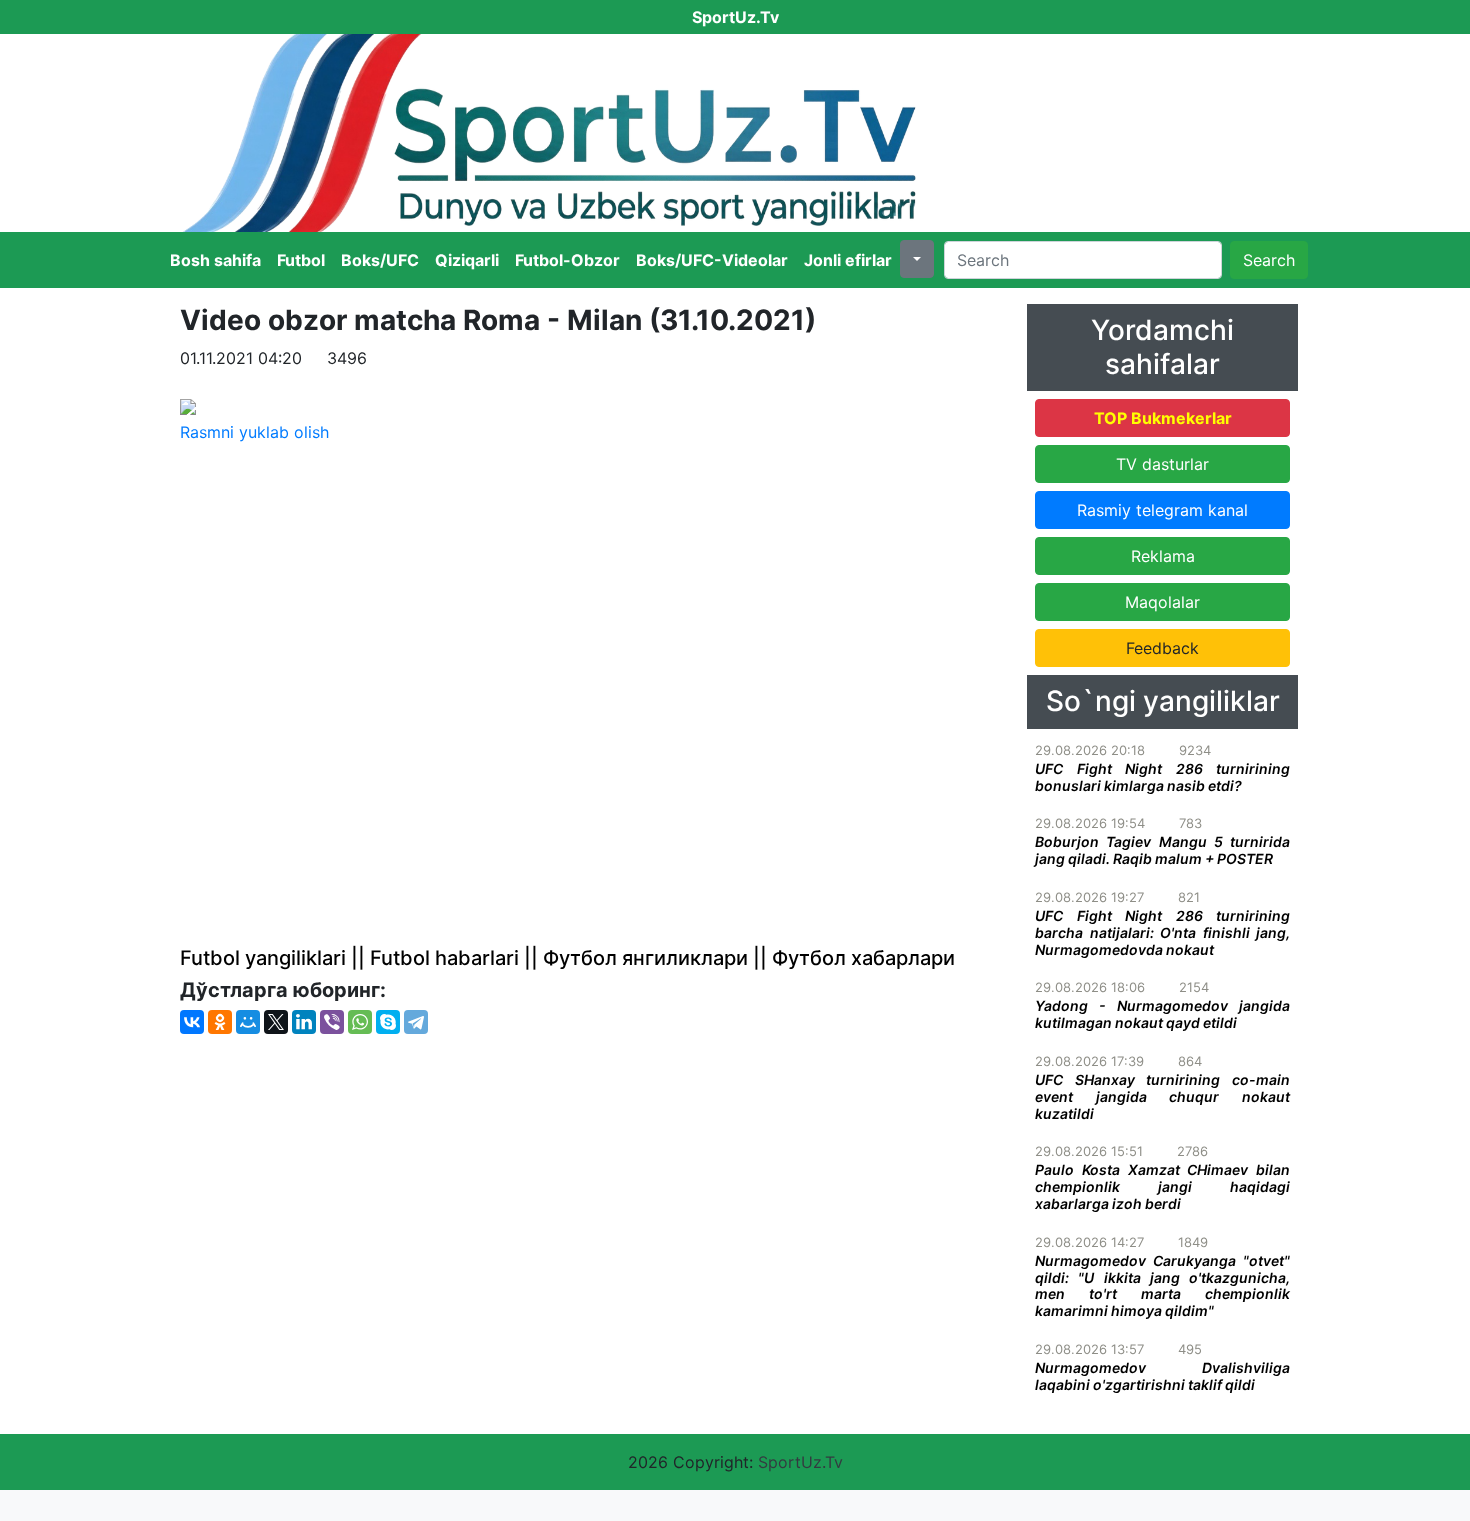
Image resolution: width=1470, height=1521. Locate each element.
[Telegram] (416, 1022)
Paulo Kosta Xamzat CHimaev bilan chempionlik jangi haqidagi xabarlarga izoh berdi (1162, 1186)
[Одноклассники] (220, 1022)
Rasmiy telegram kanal (1162, 510)
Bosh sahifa (215, 260)
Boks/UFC (380, 260)
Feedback (1162, 648)
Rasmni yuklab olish (254, 432)
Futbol (301, 260)
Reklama (1163, 556)
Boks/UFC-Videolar (712, 260)
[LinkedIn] (304, 1022)
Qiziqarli (467, 260)
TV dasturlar (1162, 464)
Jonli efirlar (848, 260)
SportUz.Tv (800, 1462)
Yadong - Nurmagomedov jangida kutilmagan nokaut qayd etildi (1162, 1014)
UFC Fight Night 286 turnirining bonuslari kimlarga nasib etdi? (1162, 777)
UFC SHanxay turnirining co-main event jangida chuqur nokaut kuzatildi (1162, 1096)
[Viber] (332, 1022)
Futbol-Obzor (567, 260)
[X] (276, 1022)
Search (1269, 260)
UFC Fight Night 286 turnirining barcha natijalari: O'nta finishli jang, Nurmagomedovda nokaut (1162, 932)
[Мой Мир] (248, 1022)
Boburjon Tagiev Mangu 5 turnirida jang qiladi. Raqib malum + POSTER (1162, 850)
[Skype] (388, 1022)
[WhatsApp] (360, 1022)
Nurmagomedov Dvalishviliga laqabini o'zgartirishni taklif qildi (1162, 1376)
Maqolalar (1162, 602)
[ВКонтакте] (192, 1022)
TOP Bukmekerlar (1163, 418)
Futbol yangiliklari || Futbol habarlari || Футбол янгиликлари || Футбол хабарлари (567, 958)
